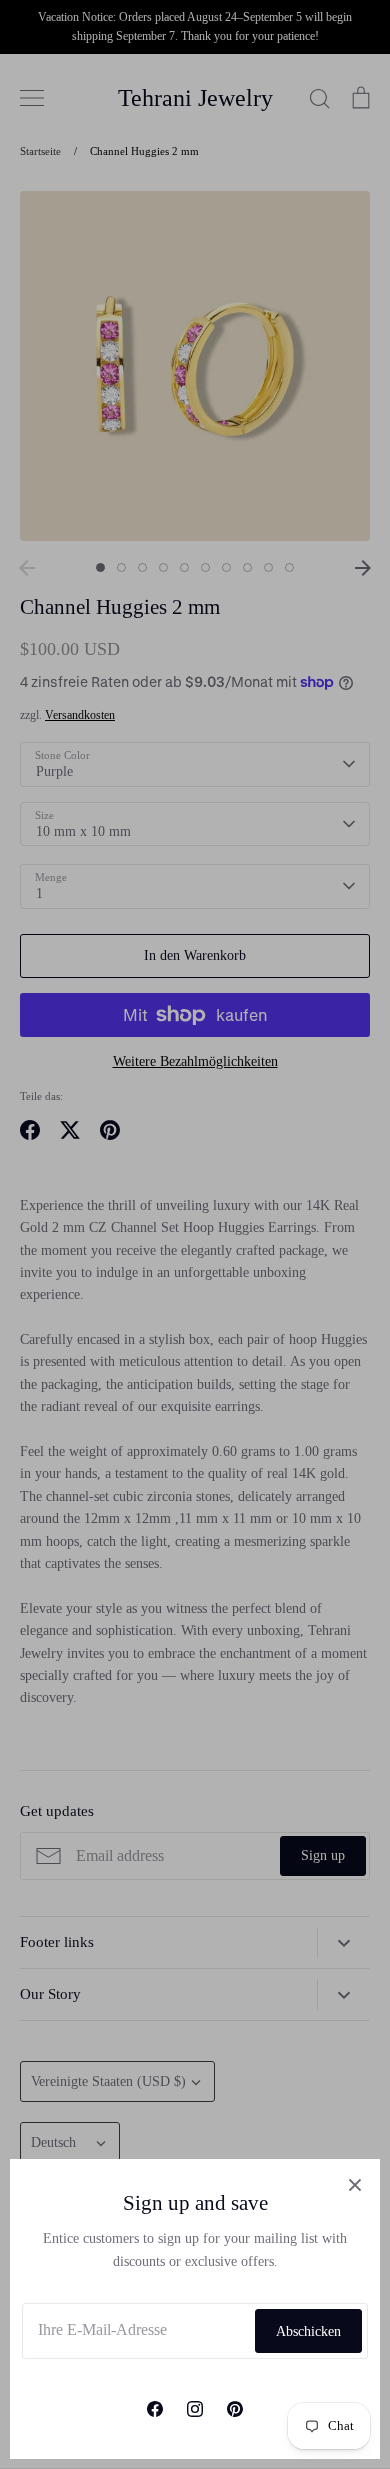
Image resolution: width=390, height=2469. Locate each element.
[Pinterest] (235, 2409)
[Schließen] (355, 2184)
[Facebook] (155, 2409)
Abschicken (308, 2331)
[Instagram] (195, 2409)
